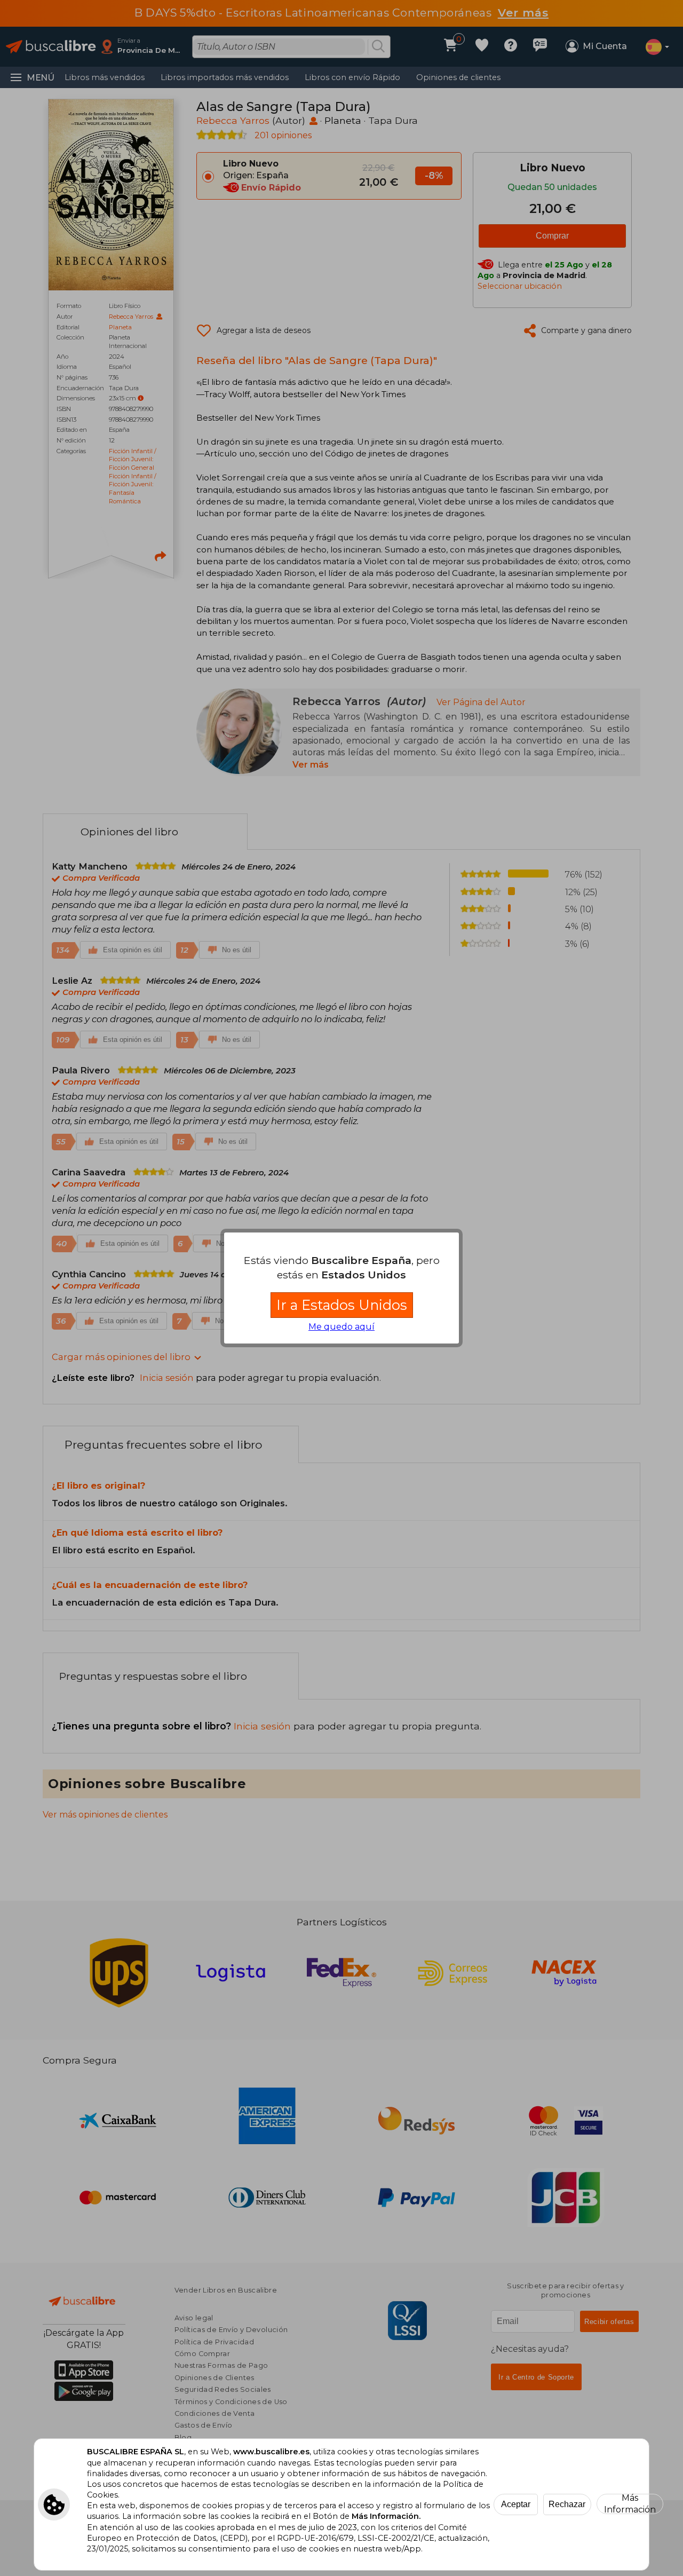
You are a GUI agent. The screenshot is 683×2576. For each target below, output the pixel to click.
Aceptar (516, 2504)
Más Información (630, 2504)
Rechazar (567, 2504)
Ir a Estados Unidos (342, 1305)
